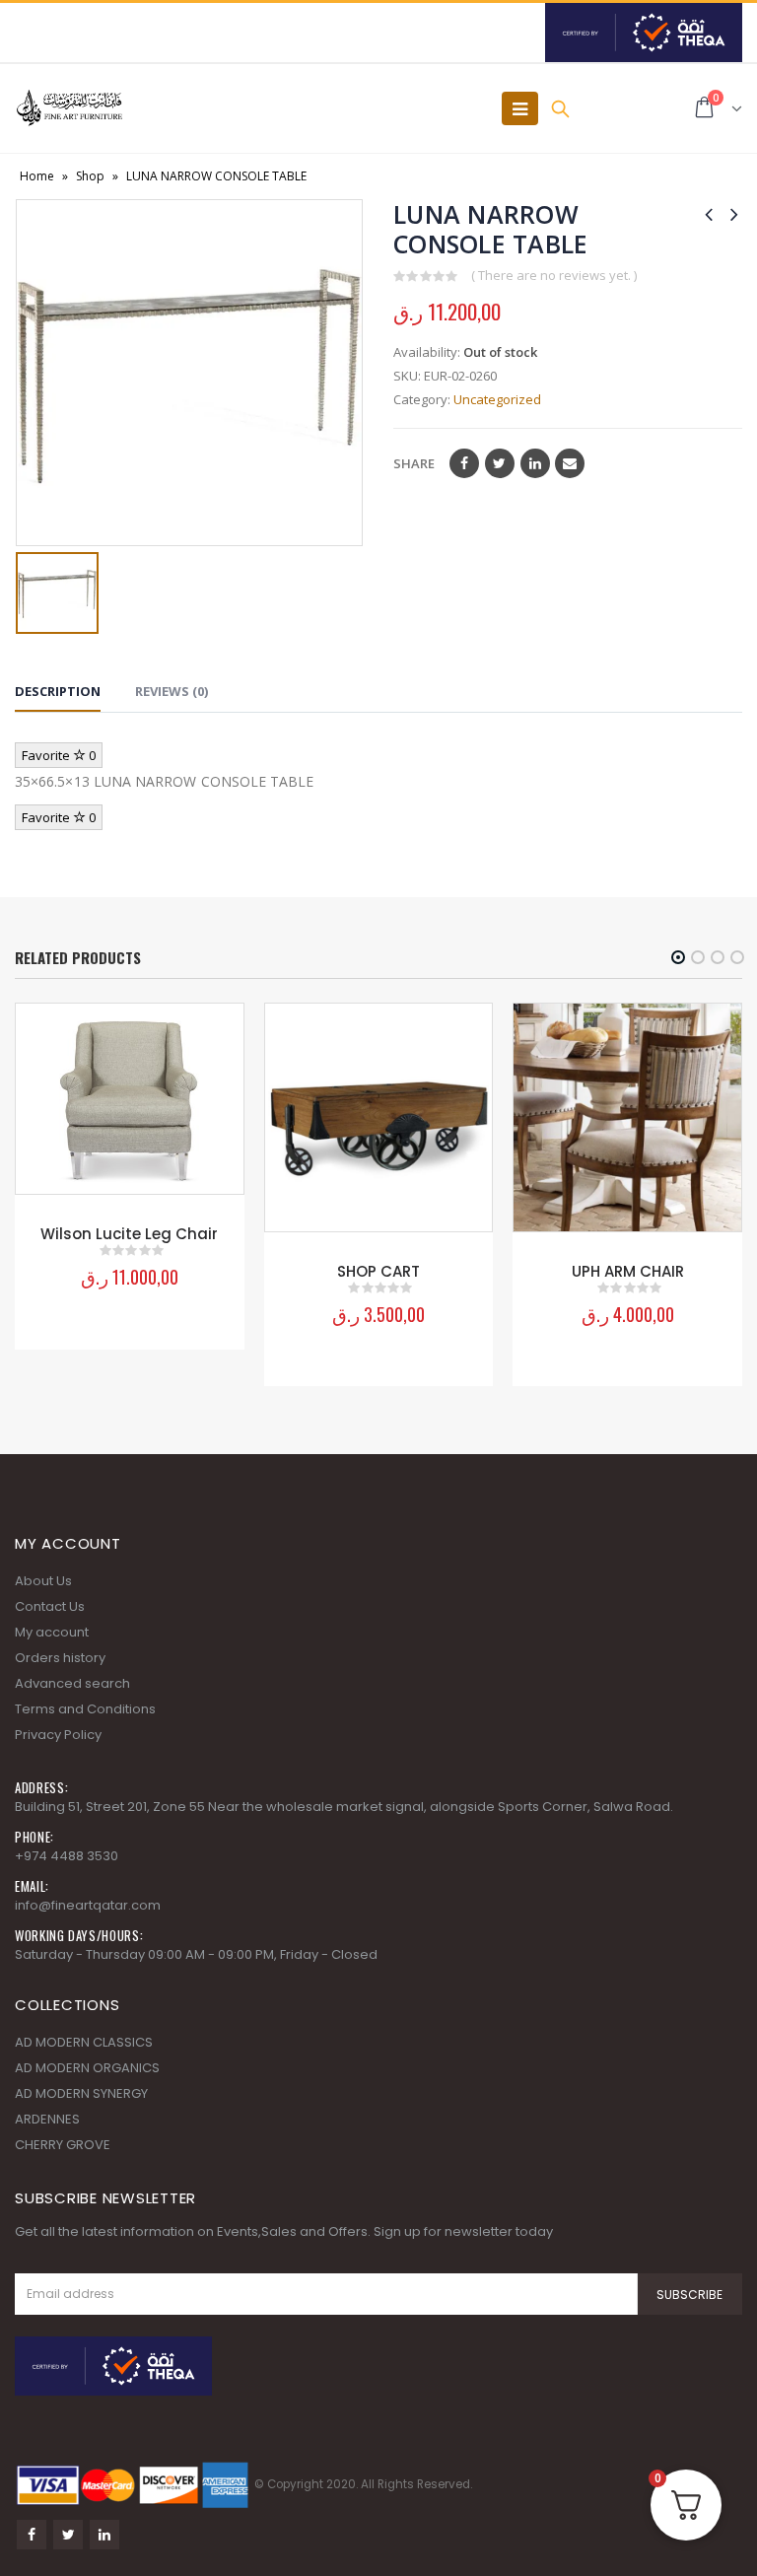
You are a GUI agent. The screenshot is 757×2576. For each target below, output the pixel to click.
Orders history (60, 1658)
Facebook (464, 463)
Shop (90, 176)
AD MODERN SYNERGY (81, 2093)
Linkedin (104, 2535)
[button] (678, 957)
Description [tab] (58, 691)
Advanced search (72, 1683)
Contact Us (50, 1606)
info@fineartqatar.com (88, 1905)
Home (37, 176)
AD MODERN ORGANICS (87, 2068)
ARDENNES (47, 2119)
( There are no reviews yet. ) (554, 275)
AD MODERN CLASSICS (84, 2042)
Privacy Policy (58, 1735)
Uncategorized (497, 399)
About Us (43, 1581)
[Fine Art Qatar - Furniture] (69, 108)
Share (414, 463)
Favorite (59, 755)
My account (52, 1632)
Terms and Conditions (85, 1709)
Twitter (500, 463)
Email (570, 463)
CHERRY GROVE (63, 2145)
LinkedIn (535, 463)
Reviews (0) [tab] (172, 691)
